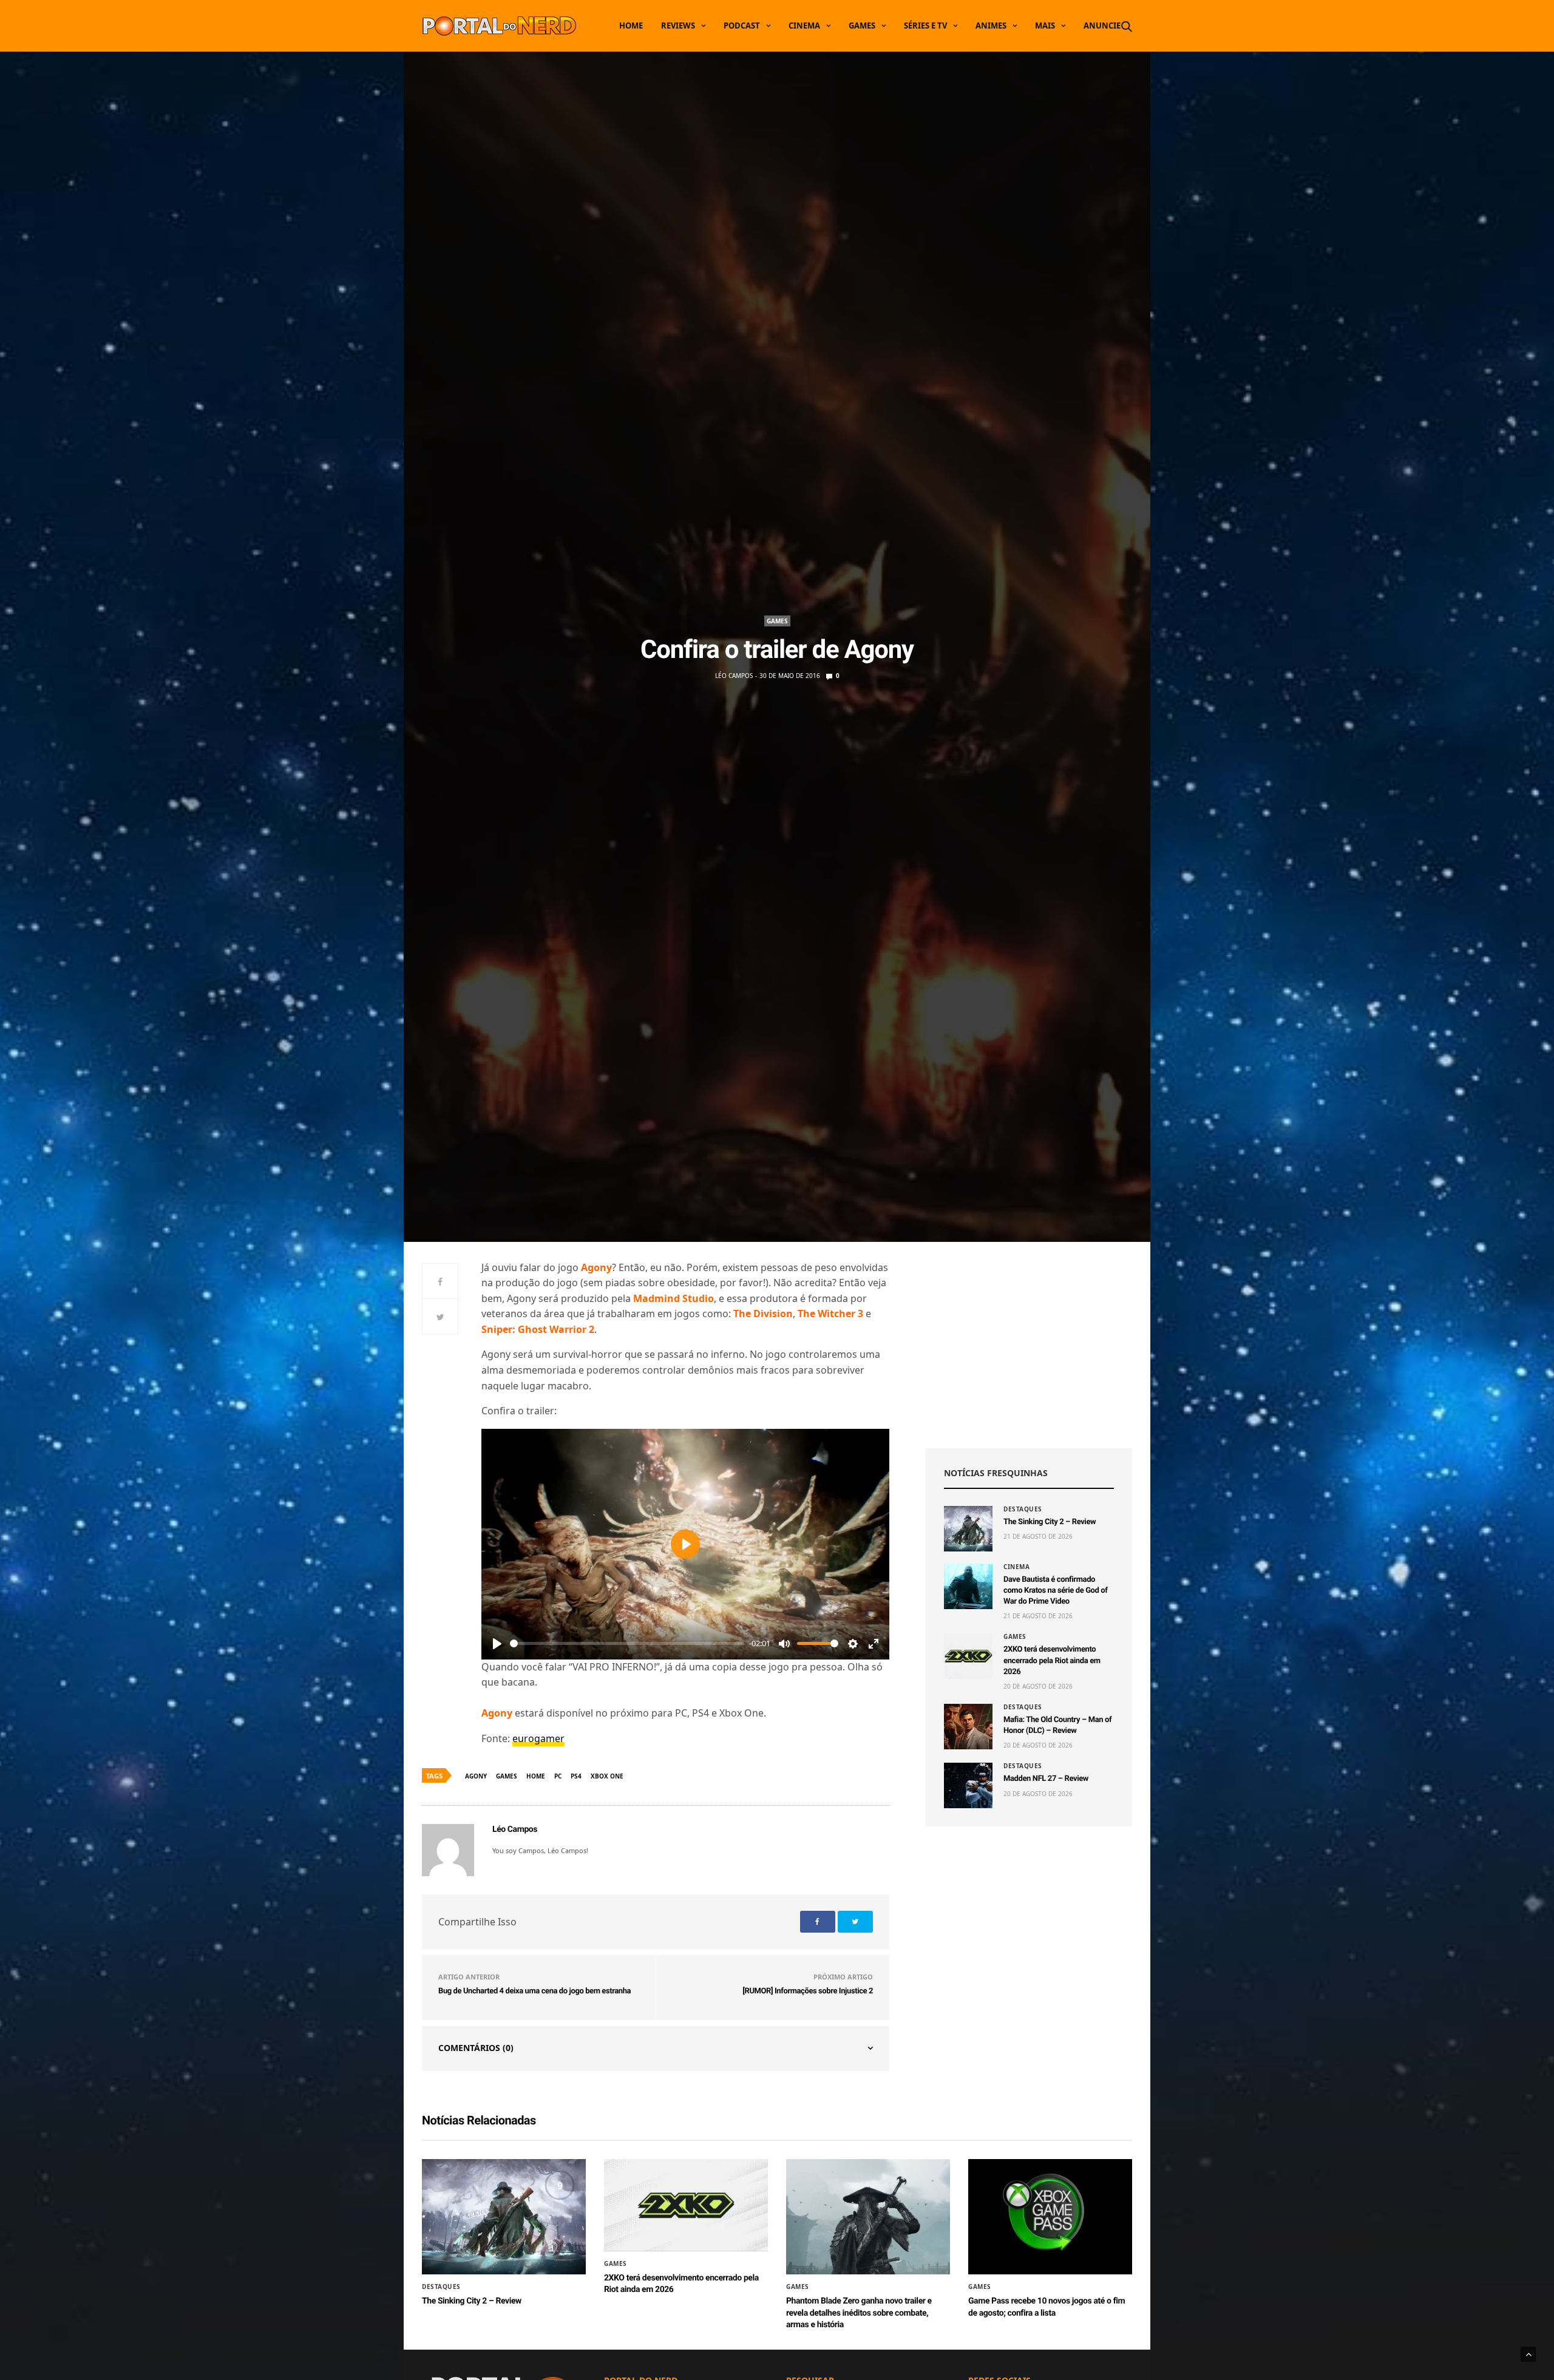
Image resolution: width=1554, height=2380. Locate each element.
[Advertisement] (1029, 1345)
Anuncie (1102, 25)
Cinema (804, 25)
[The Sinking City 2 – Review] (968, 1529)
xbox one (607, 1776)
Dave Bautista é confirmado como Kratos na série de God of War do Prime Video (1056, 1591)
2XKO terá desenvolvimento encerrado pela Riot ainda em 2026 (1052, 1660)
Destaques (1023, 1509)
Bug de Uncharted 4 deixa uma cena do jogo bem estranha (534, 1991)
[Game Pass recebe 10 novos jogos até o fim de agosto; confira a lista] (1050, 2217)
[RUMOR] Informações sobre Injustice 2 (808, 1991)
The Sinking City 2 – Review (1050, 1522)
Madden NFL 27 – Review (1046, 1779)
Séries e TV (925, 25)
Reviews (678, 25)
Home (631, 25)
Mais (1045, 25)
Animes (991, 25)
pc (558, 1776)
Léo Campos (734, 676)
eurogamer (538, 1738)
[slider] (627, 1643)
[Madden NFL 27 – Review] (968, 1785)
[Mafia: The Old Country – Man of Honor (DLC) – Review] (968, 1727)
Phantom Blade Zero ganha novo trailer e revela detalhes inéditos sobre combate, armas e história (859, 2313)
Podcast (742, 25)
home (536, 1776)
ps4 (576, 1776)
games (507, 1776)
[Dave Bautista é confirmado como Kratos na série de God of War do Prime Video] (968, 1586)
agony (476, 1776)
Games (862, 25)
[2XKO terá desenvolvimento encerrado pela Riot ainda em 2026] (968, 1656)
